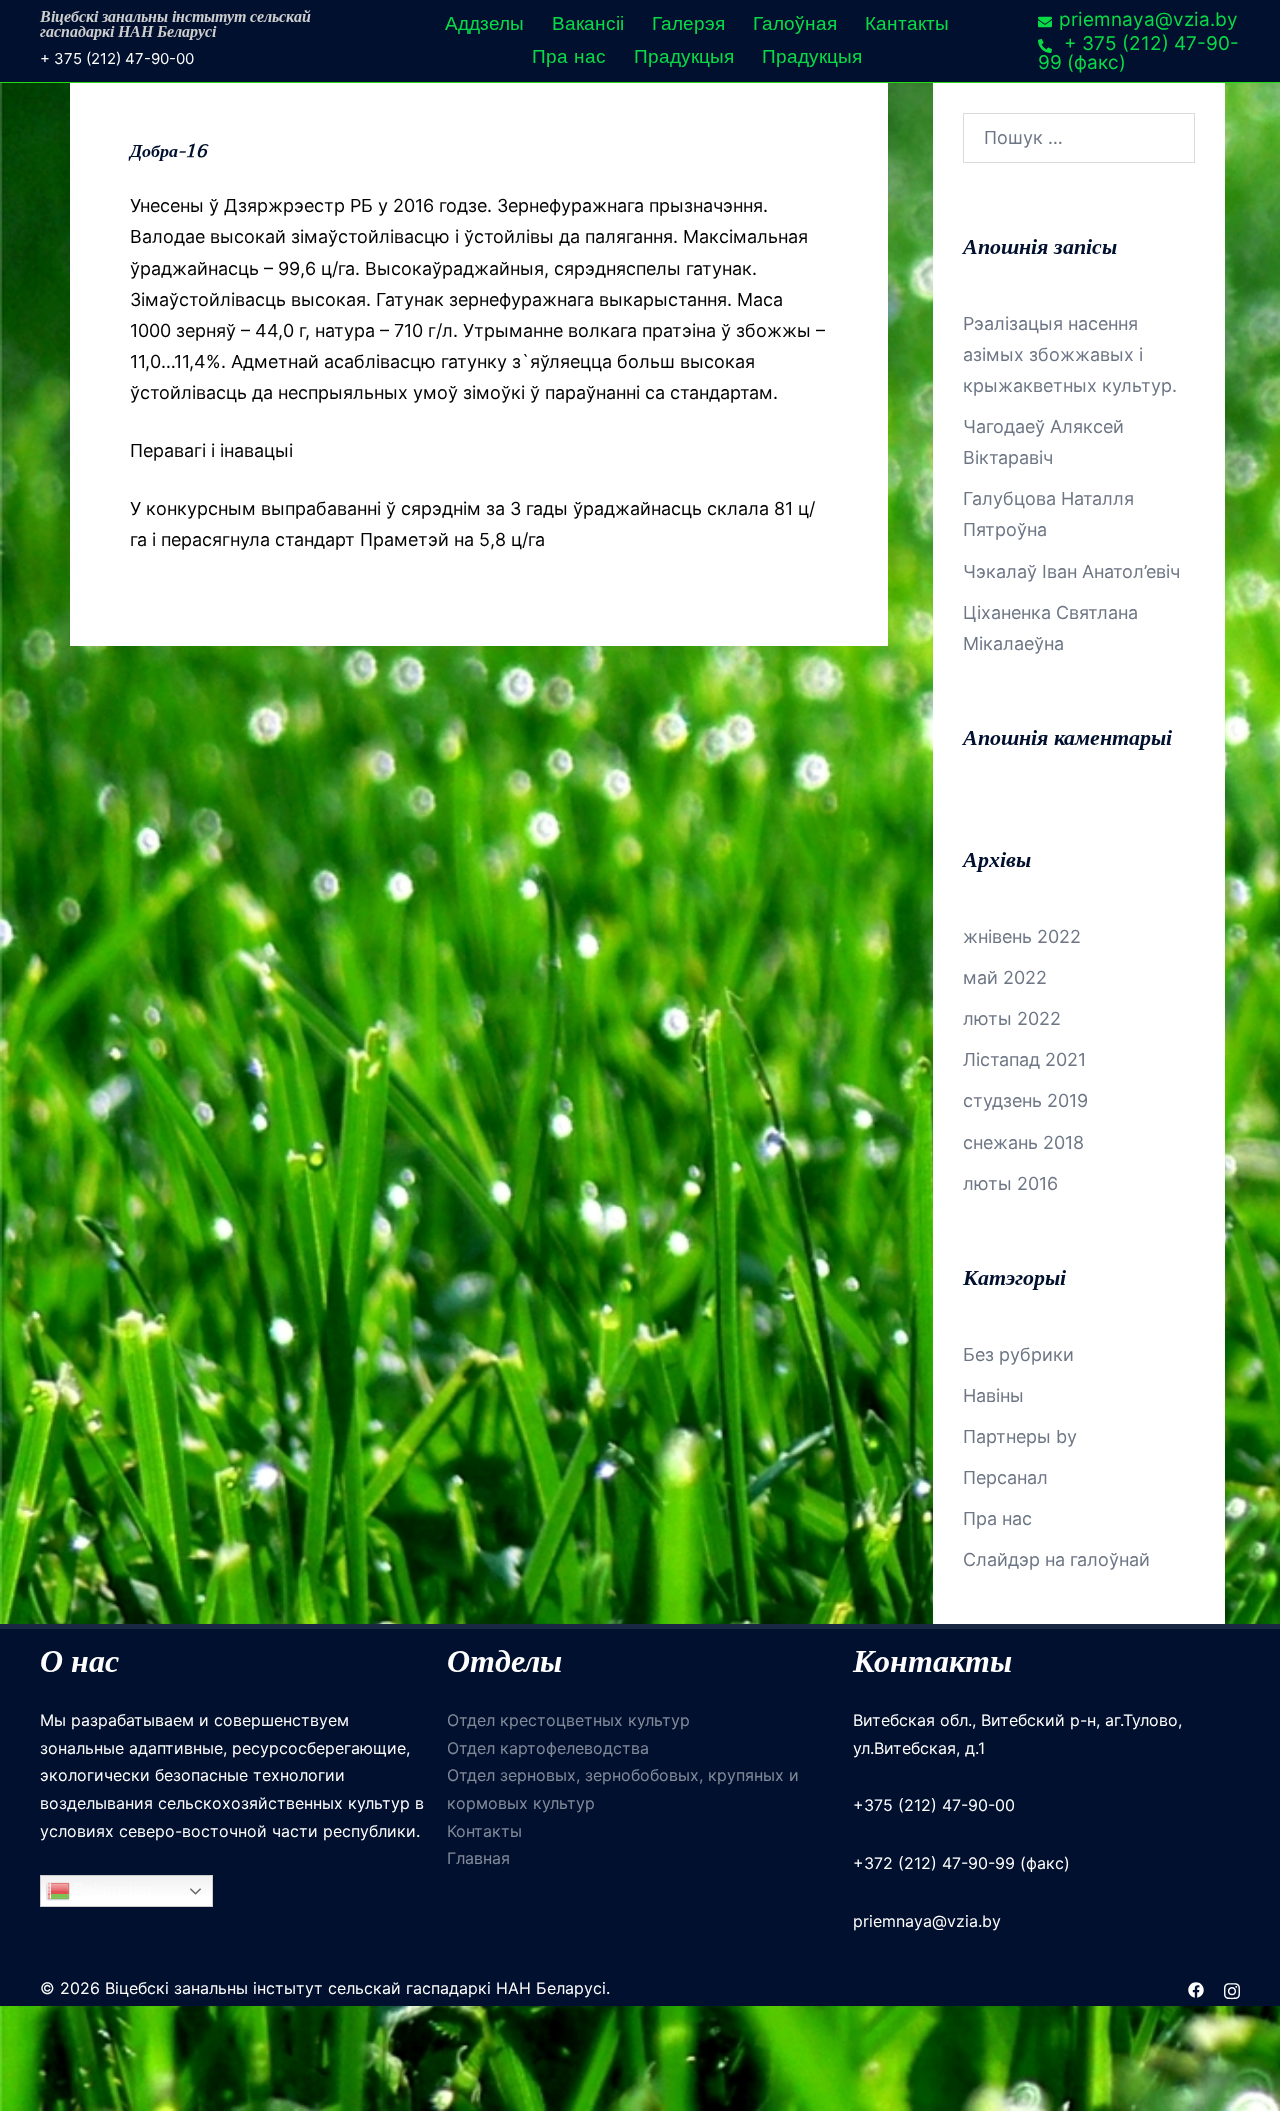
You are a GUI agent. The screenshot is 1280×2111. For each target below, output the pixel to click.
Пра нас (569, 57)
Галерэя (688, 24)
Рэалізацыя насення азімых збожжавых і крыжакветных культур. (1070, 354)
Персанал (1005, 1477)
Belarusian (110, 1890)
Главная (478, 1858)
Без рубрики (1018, 1354)
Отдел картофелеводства (548, 1748)
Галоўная (795, 24)
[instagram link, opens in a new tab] (1232, 1988)
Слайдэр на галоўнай (1056, 1559)
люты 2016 (1010, 1183)
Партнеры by (1020, 1436)
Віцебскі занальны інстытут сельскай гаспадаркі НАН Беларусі (175, 25)
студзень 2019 (1025, 1100)
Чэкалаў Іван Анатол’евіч (1071, 571)
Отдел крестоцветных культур (568, 1720)
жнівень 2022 (1022, 936)
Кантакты (907, 24)
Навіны (993, 1395)
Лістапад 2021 (1024, 1059)
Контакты (484, 1831)
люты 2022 (1012, 1018)
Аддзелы (484, 24)
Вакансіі (588, 24)
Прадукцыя (684, 57)
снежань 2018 (1023, 1142)
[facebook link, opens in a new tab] (1196, 1988)
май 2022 (1005, 977)
